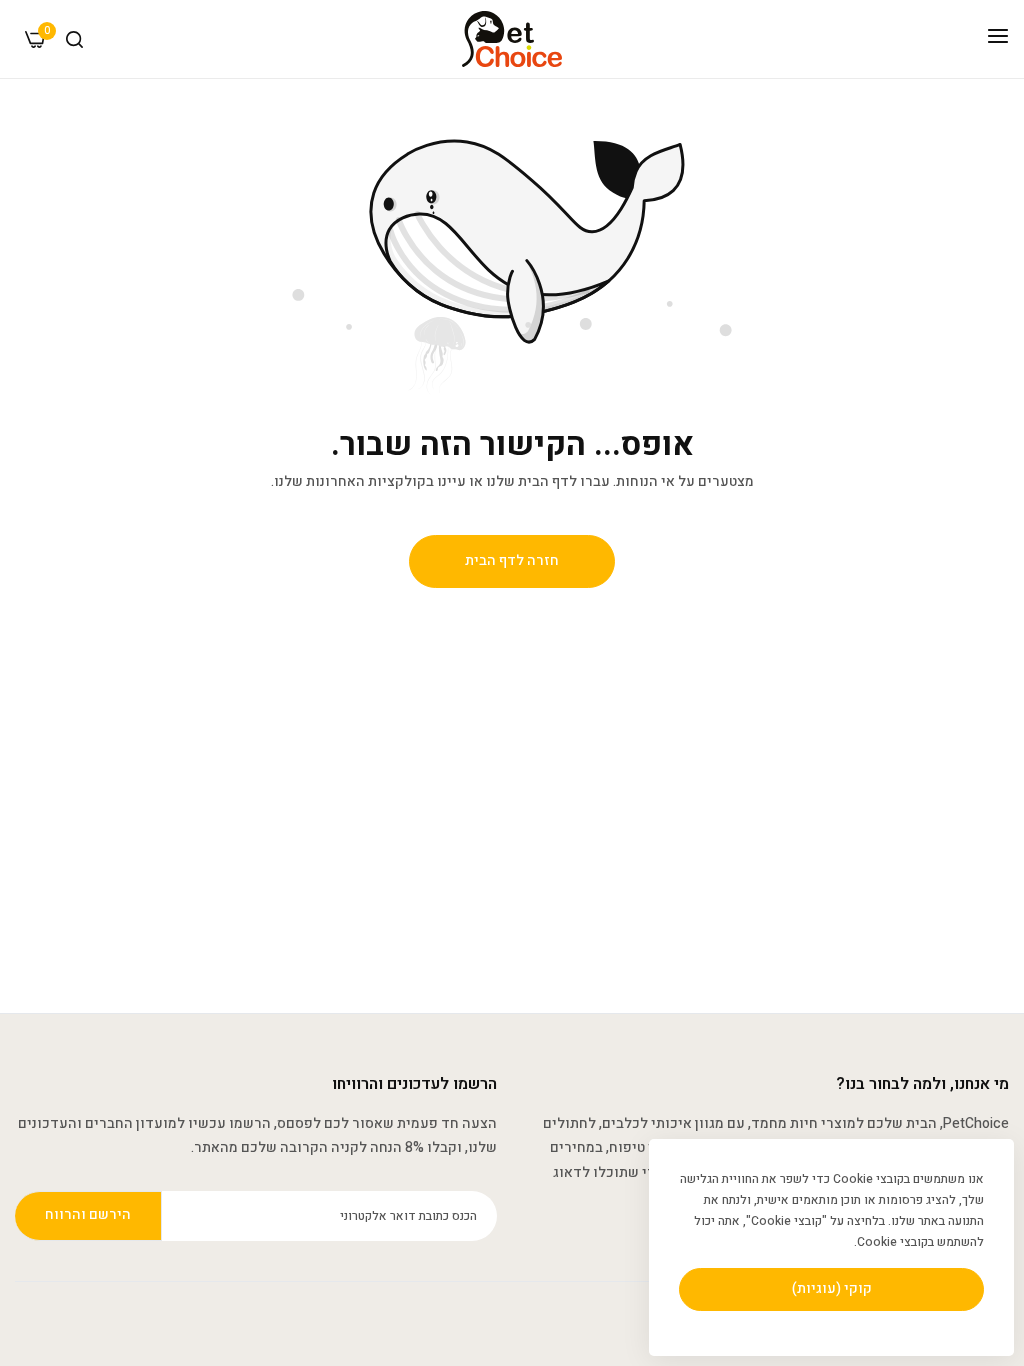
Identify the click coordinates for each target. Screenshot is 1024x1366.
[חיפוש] (74, 39)
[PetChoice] (512, 39)
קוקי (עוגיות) (832, 1288)
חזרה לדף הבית (512, 560)
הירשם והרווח (88, 1214)
